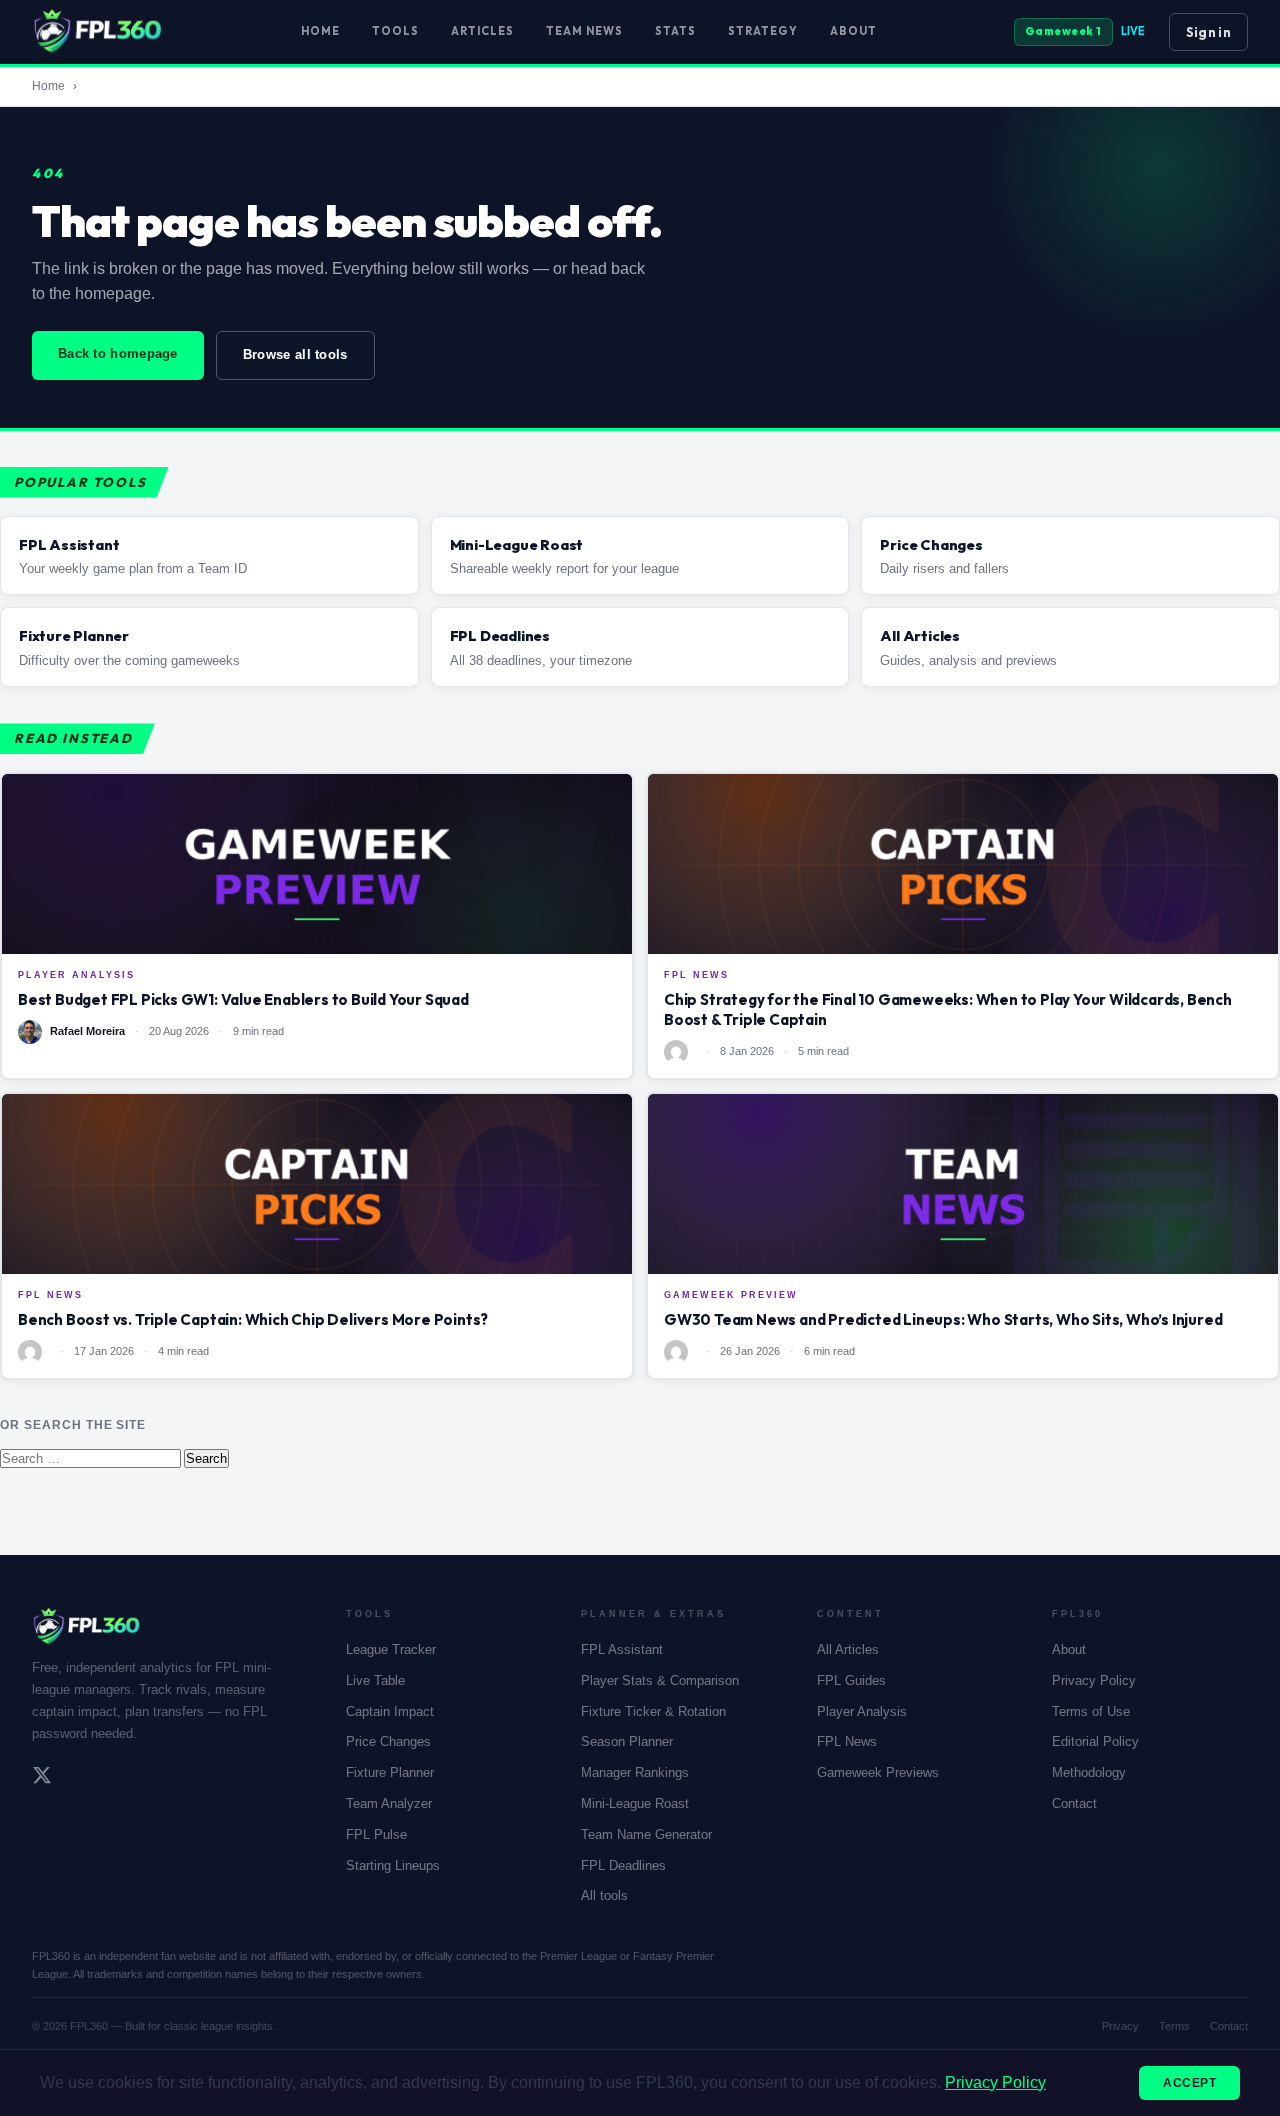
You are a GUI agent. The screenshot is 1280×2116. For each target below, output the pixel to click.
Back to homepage (118, 353)
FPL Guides (851, 1680)
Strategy (763, 31)
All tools (604, 1895)
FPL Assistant (622, 1649)
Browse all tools (295, 354)
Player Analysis (862, 1711)
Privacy (1120, 2026)
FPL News (847, 1741)
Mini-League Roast (635, 1803)
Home (320, 31)
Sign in (1208, 32)
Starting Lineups (393, 1865)
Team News (584, 31)
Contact (1074, 1803)
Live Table (375, 1680)
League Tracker (391, 1649)
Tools (395, 31)
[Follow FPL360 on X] (42, 1778)
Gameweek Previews (878, 1772)
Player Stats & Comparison (660, 1680)
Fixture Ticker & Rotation (653, 1711)
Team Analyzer (389, 1803)
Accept (1189, 2083)
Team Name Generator (646, 1834)
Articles (482, 31)
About (853, 31)
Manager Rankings (635, 1772)
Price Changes (388, 1741)
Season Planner (627, 1741)
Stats (675, 31)
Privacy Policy (1094, 1680)
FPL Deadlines (623, 1865)
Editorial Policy (1095, 1741)
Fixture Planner (390, 1772)
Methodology (1089, 1772)
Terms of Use (1091, 1711)
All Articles (848, 1649)
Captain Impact (390, 1711)
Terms (1174, 2026)
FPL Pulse (376, 1834)
